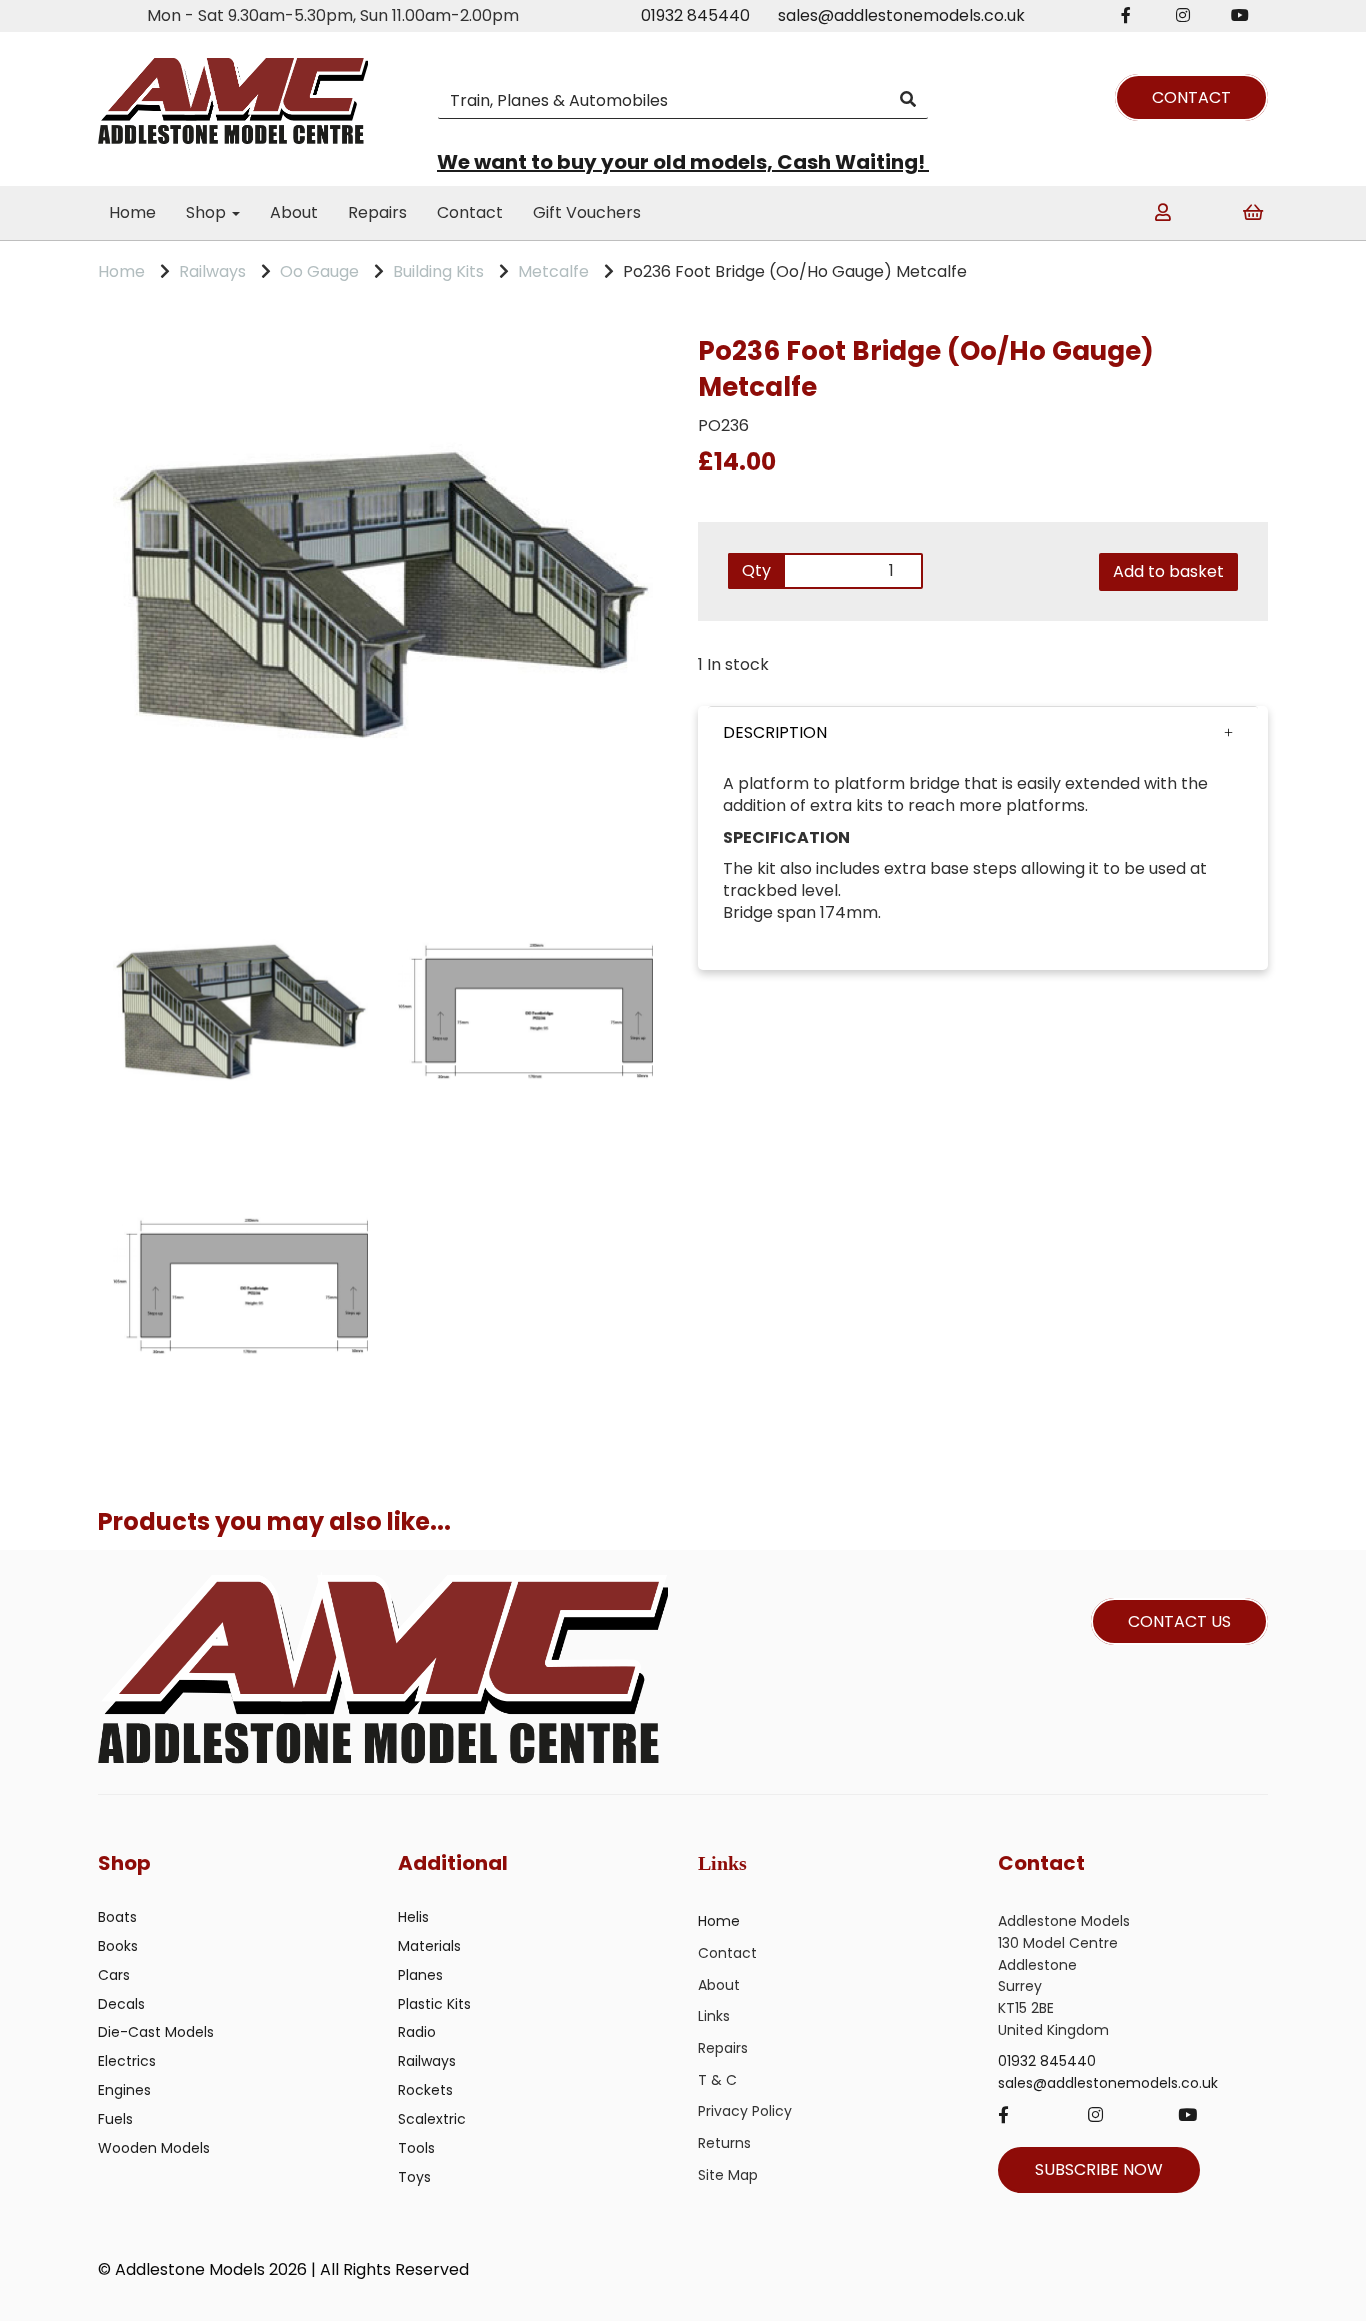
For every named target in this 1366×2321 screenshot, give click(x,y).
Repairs (377, 212)
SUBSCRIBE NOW (1099, 2169)
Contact (470, 212)
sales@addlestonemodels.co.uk (901, 15)
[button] (983, 733)
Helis (413, 1917)
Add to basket (1168, 571)
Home (132, 212)
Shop (208, 212)
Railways (212, 271)
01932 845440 (695, 15)
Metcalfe (553, 271)
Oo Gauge (319, 271)
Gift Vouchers (587, 212)
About (294, 212)
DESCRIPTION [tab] (775, 732)
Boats (117, 1917)
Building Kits (438, 271)
